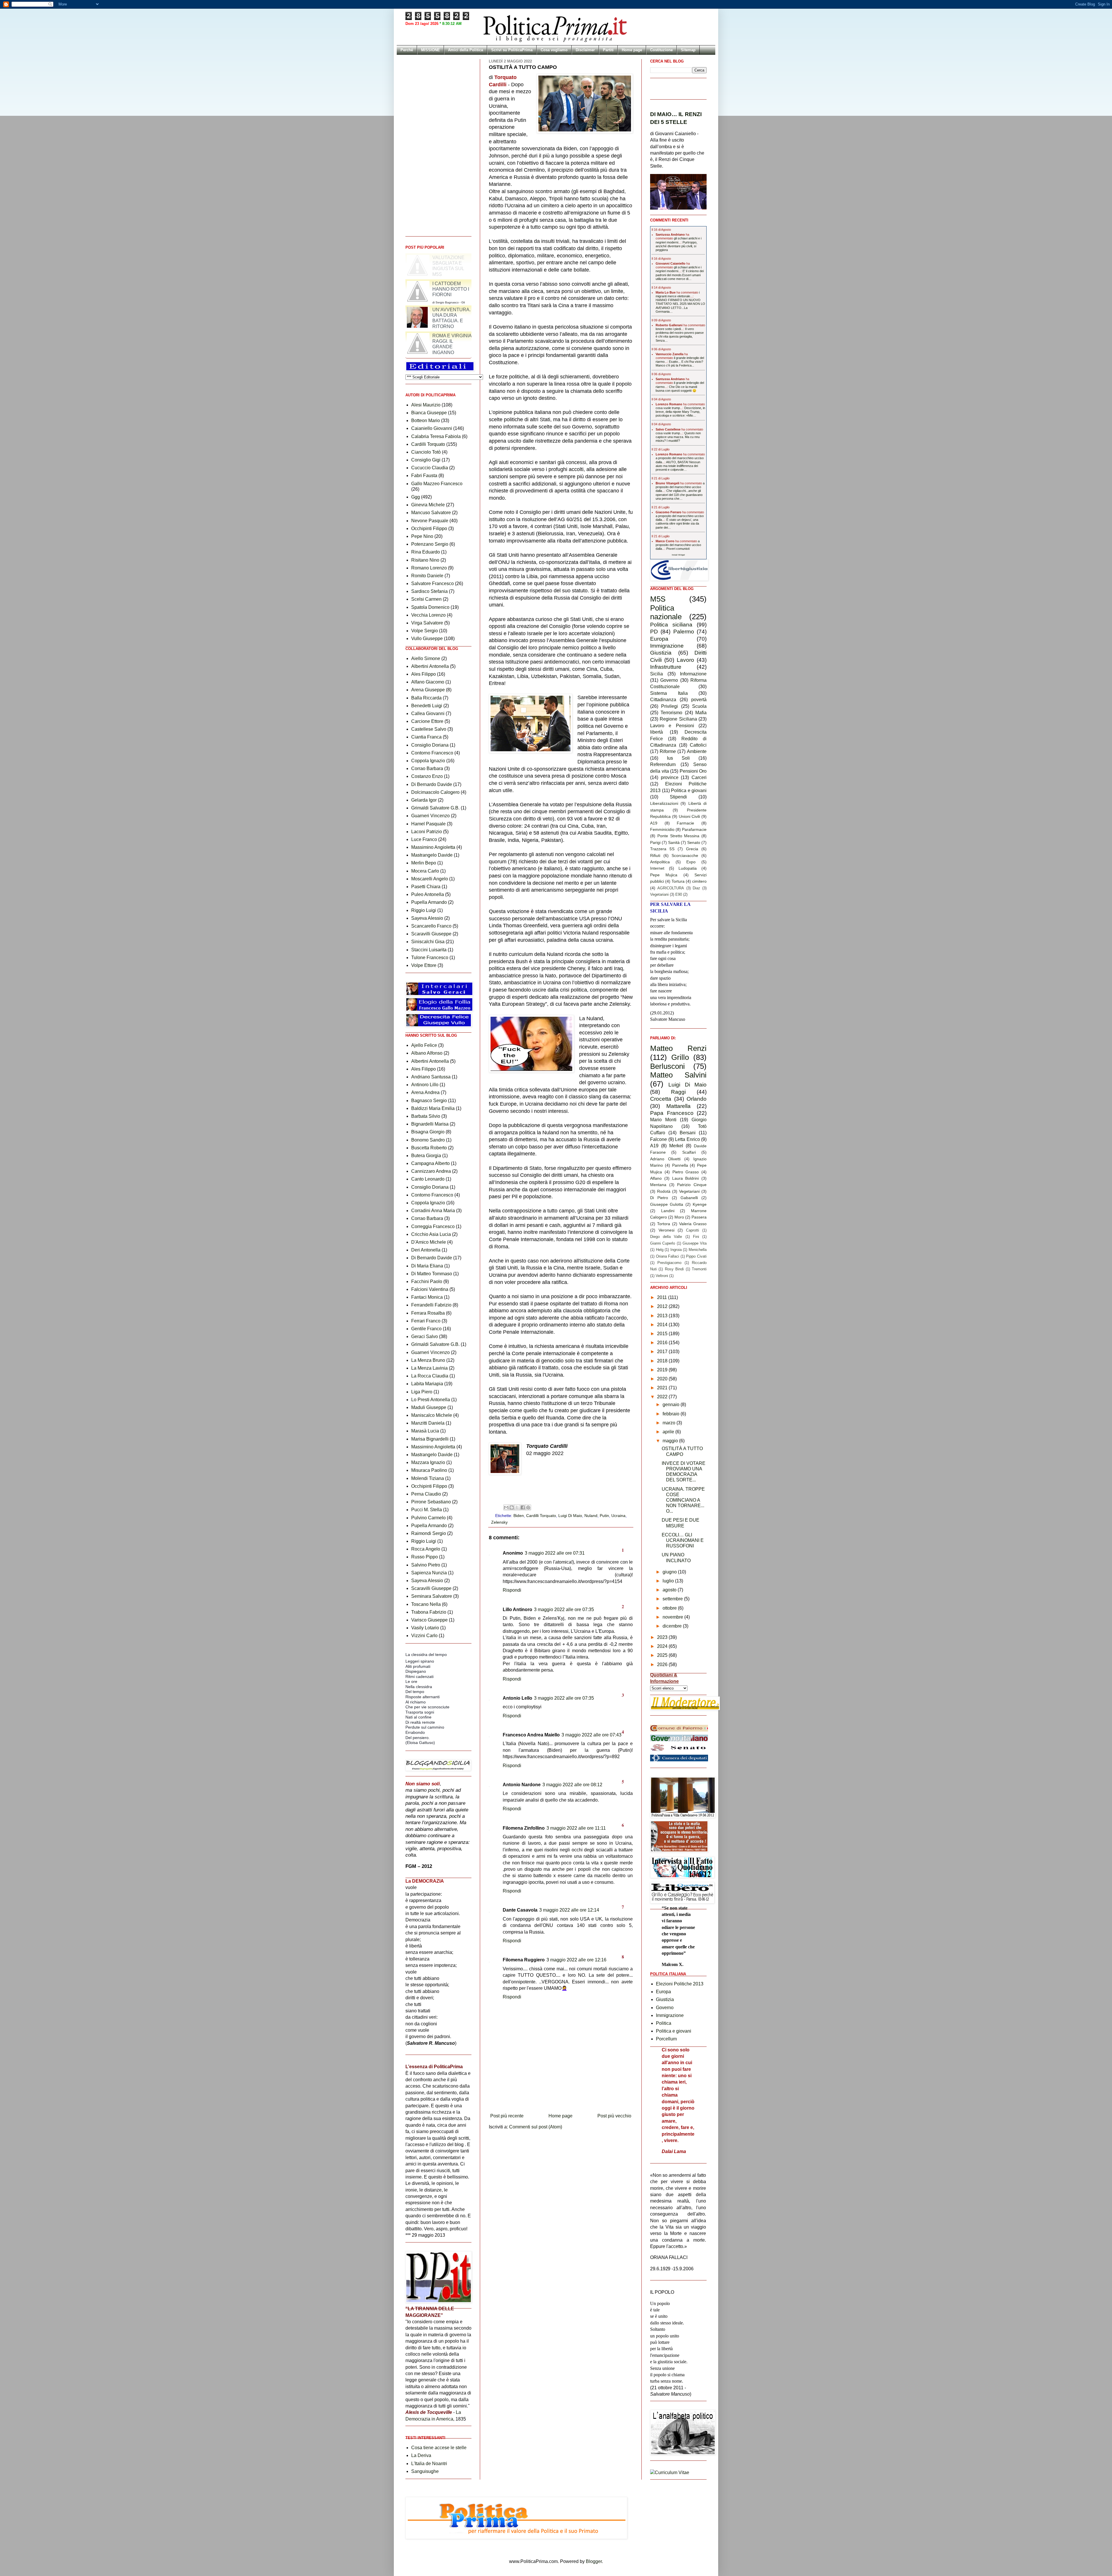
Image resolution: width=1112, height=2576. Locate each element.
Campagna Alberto (430, 1163)
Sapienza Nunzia (429, 1573)
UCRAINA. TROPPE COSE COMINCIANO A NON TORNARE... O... (683, 1500)
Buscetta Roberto (429, 1148)
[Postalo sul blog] (512, 1507)
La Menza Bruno (428, 1360)
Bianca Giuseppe (429, 413)
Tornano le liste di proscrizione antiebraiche (433, 260)
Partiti (608, 50)
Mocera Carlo (425, 871)
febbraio (672, 1414)
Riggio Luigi (424, 910)
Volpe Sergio (425, 631)
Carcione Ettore (427, 721)
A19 (654, 823)
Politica (664, 2023)
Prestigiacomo (669, 1263)
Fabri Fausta (424, 476)
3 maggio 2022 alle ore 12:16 (576, 1960)
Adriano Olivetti (665, 1159)
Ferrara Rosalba (428, 1313)
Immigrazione (667, 646)
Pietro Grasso (686, 1172)
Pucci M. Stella (427, 1510)
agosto (670, 1590)
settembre (673, 1599)
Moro (679, 1217)
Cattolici (698, 745)
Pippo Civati (696, 1256)
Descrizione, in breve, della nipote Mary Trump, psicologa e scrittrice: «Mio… (680, 412)
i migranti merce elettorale (678, 294)
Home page (632, 50)
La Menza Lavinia (429, 1368)
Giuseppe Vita (695, 1243)
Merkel (676, 1146)
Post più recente (507, 2116)
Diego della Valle (666, 1237)
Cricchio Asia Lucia (431, 1234)
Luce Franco (424, 839)
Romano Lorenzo (429, 568)
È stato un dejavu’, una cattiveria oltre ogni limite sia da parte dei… (677, 523)
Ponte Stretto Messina (678, 836)
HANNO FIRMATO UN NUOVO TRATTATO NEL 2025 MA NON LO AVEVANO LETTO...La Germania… (680, 306)
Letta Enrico (687, 1139)
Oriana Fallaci (668, 1256)
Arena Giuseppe (428, 690)
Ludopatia (688, 868)
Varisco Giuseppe (429, 1620)
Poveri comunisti (678, 549)
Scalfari (689, 1152)
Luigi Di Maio (570, 1516)
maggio (671, 1441)
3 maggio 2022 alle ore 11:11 (576, 1828)
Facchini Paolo (427, 1281)
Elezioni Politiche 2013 (680, 1984)
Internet (657, 868)
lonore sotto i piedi (668, 329)
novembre (673, 1617)
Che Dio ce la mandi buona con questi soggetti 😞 (676, 389)
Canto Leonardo (428, 1179)
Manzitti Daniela (428, 1423)
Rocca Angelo (426, 1549)
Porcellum (666, 2039)
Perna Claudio (426, 1494)
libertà (656, 732)
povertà (699, 700)
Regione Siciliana (678, 719)
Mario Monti (663, 1120)
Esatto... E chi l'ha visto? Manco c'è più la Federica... (679, 363)
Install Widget (678, 555)
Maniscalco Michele (432, 1415)
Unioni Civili (689, 816)
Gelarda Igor (424, 800)
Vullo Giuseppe (427, 638)
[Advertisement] (561, 2095)
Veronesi (666, 1230)
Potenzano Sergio (430, 544)
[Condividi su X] (517, 1507)
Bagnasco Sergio (429, 1101)
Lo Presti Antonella (431, 1400)
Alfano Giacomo (428, 682)
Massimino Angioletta (433, 847)
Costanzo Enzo (427, 776)
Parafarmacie (694, 829)
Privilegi (670, 706)
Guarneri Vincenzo (430, 816)
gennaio (672, 1405)
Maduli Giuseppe (429, 1407)
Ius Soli (678, 758)
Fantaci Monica (427, 1297)
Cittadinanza (663, 700)
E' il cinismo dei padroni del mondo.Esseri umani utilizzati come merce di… (680, 275)
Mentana (658, 1185)
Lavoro (685, 660)
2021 (663, 1388)
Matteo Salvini (678, 1075)
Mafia (701, 713)
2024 (663, 1646)
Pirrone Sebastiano (431, 1502)
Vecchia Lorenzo (428, 615)
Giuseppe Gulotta (667, 1204)
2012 (663, 1306)
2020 (663, 1379)
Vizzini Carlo (424, 1636)
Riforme (668, 751)
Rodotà (664, 1191)
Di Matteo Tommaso (432, 1274)
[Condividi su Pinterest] (528, 1507)
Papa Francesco (672, 1113)
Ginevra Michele (428, 505)
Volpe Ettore (424, 965)
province (670, 777)
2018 (663, 1361)
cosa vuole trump (668, 408)
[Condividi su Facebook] (523, 1507)
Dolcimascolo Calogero (435, 792)
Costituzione (661, 50)
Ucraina (618, 1516)
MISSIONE (430, 50)
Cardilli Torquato (541, 1516)
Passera (699, 1217)
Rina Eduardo (426, 552)
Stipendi (678, 797)
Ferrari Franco (426, 1321)
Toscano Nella (426, 1604)
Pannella (680, 1165)
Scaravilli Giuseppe (431, 934)
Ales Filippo (424, 674)
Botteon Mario (426, 421)
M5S (658, 599)
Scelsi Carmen (426, 599)
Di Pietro (659, 1198)
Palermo (684, 632)
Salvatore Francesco (432, 583)
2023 (663, 1637)
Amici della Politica (466, 50)
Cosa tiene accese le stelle (439, 2448)
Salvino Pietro (426, 1565)
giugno (670, 1572)
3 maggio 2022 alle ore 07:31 (555, 1553)
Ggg (416, 497)
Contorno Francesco (432, 753)
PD (654, 632)
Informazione (693, 674)
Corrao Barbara (427, 768)
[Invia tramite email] (506, 1507)
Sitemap (688, 50)
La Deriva (421, 2455)
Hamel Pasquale (428, 824)
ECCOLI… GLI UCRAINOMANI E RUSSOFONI (683, 1540)
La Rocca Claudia (430, 1376)
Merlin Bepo (424, 863)
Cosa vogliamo (554, 50)
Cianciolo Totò (426, 452)
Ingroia (676, 1250)
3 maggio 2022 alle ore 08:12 (572, 1785)
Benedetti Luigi (427, 706)
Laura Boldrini (686, 1178)
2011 (663, 1297)
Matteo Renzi (678, 1048)
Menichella (698, 1250)
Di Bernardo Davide (432, 784)
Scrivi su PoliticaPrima (512, 50)
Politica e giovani (689, 790)
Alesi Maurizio (426, 405)
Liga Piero (422, 1392)
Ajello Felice (424, 1045)
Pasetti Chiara (426, 887)
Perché (407, 50)
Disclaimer (585, 50)
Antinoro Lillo (425, 1085)
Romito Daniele (427, 576)
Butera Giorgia (426, 1156)
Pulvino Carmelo (428, 1518)
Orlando (697, 1099)
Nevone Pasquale (430, 521)
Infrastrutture (666, 667)
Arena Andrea (425, 1092)
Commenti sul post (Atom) (536, 2127)
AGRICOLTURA (671, 888)
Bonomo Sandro (428, 1140)
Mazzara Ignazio (428, 1462)
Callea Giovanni (428, 713)
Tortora (664, 1224)
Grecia (692, 849)
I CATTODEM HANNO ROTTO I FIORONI (451, 341)
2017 (663, 1352)
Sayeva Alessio (427, 918)
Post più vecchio (614, 2116)
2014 (663, 1325)
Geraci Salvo (425, 1336)
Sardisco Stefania (429, 591)
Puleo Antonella (428, 894)
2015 (663, 1334)
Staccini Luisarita (429, 950)
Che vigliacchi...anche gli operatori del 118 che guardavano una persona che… (679, 494)
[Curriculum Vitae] (670, 2473)
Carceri (699, 777)
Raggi (678, 1092)
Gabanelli (689, 1198)
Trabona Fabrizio (429, 1612)
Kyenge (700, 1204)
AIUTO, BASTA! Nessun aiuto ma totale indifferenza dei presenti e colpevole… (678, 466)
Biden (519, 1516)
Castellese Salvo (429, 729)
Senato (694, 842)
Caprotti (693, 1230)
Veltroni (662, 1276)
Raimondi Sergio (429, 1533)
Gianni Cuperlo (663, 1243)
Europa (659, 639)
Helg (660, 1250)
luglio (669, 1581)
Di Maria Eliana (427, 1266)
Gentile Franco (426, 1329)
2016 (663, 1343)
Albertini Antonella (430, 666)
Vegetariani (659, 894)
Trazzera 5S (662, 849)
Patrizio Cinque (692, 1185)
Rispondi (512, 1590)
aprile (669, 1432)
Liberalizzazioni (664, 803)
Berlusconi (667, 1066)
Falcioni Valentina (430, 1289)
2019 (663, 1370)
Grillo (680, 1057)
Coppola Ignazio (428, 761)
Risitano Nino (425, 560)
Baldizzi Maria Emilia (433, 1108)
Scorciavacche (685, 855)
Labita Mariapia (427, 1384)
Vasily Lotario (425, 1628)
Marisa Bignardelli (430, 1439)
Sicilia (656, 674)
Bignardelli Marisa (430, 1124)
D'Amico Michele (429, 1242)
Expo (691, 862)
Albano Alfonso (427, 1053)
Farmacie (685, 823)
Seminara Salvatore (432, 1596)
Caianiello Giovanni (432, 428)
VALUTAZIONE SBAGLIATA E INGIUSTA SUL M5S (448, 318)
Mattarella (678, 1106)
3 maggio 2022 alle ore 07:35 (564, 1609)
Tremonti (699, 1269)
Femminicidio (662, 829)
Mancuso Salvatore (431, 513)
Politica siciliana (671, 625)
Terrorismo (671, 713)
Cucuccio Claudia (430, 468)
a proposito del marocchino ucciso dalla (680, 487)
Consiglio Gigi (426, 460)
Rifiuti (655, 855)
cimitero (699, 881)
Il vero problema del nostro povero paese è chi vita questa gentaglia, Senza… (680, 335)
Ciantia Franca (426, 737)
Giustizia (661, 653)
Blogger (594, 2561)
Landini (668, 1211)
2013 (663, 1316)
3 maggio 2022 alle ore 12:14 (569, 1910)
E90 (679, 894)
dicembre (673, 1626)
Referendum (663, 764)
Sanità (674, 842)
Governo (669, 680)
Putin (604, 1516)
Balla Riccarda (426, 698)
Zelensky (499, 1522)
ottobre (670, 1608)
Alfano (656, 1178)
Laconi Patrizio (427, 832)
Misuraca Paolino (429, 1470)
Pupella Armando (429, 902)
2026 (663, 1664)
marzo (670, 1423)
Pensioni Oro (693, 771)
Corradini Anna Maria (433, 1211)
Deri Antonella (426, 1250)
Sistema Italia (669, 693)
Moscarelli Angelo (430, 879)
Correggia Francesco (433, 1226)
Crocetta (661, 1099)
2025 (663, 1655)
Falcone (659, 1139)
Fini (696, 1237)
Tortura (678, 881)
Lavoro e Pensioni (672, 726)
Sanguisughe (425, 2471)
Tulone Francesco (430, 958)
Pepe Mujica (664, 875)
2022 (663, 1397)
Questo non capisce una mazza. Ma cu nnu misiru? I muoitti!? (678, 437)
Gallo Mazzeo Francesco (437, 484)
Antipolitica (660, 862)
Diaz (696, 888)
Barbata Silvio (426, 1116)
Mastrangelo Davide (432, 855)
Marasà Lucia (425, 1431)
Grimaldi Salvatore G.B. (435, 808)
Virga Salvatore (427, 623)
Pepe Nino (422, 536)
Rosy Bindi (674, 1269)
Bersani (688, 1133)
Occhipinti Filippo (429, 528)
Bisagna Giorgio (428, 1132)
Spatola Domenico (430, 607)
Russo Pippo (425, 1557)
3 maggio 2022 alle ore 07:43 (591, 1735)
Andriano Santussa (431, 1077)
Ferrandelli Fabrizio (431, 1305)
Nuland (591, 1516)
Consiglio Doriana (430, 745)
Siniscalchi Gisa (428, 942)
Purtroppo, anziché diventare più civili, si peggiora (676, 246)
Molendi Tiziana (428, 1478)
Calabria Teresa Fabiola (436, 436)
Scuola (699, 706)
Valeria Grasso (693, 1224)
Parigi (655, 842)
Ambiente (697, 751)
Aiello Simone (426, 658)
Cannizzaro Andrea (431, 1171)
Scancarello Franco (431, 926)
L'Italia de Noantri (429, 2464)
